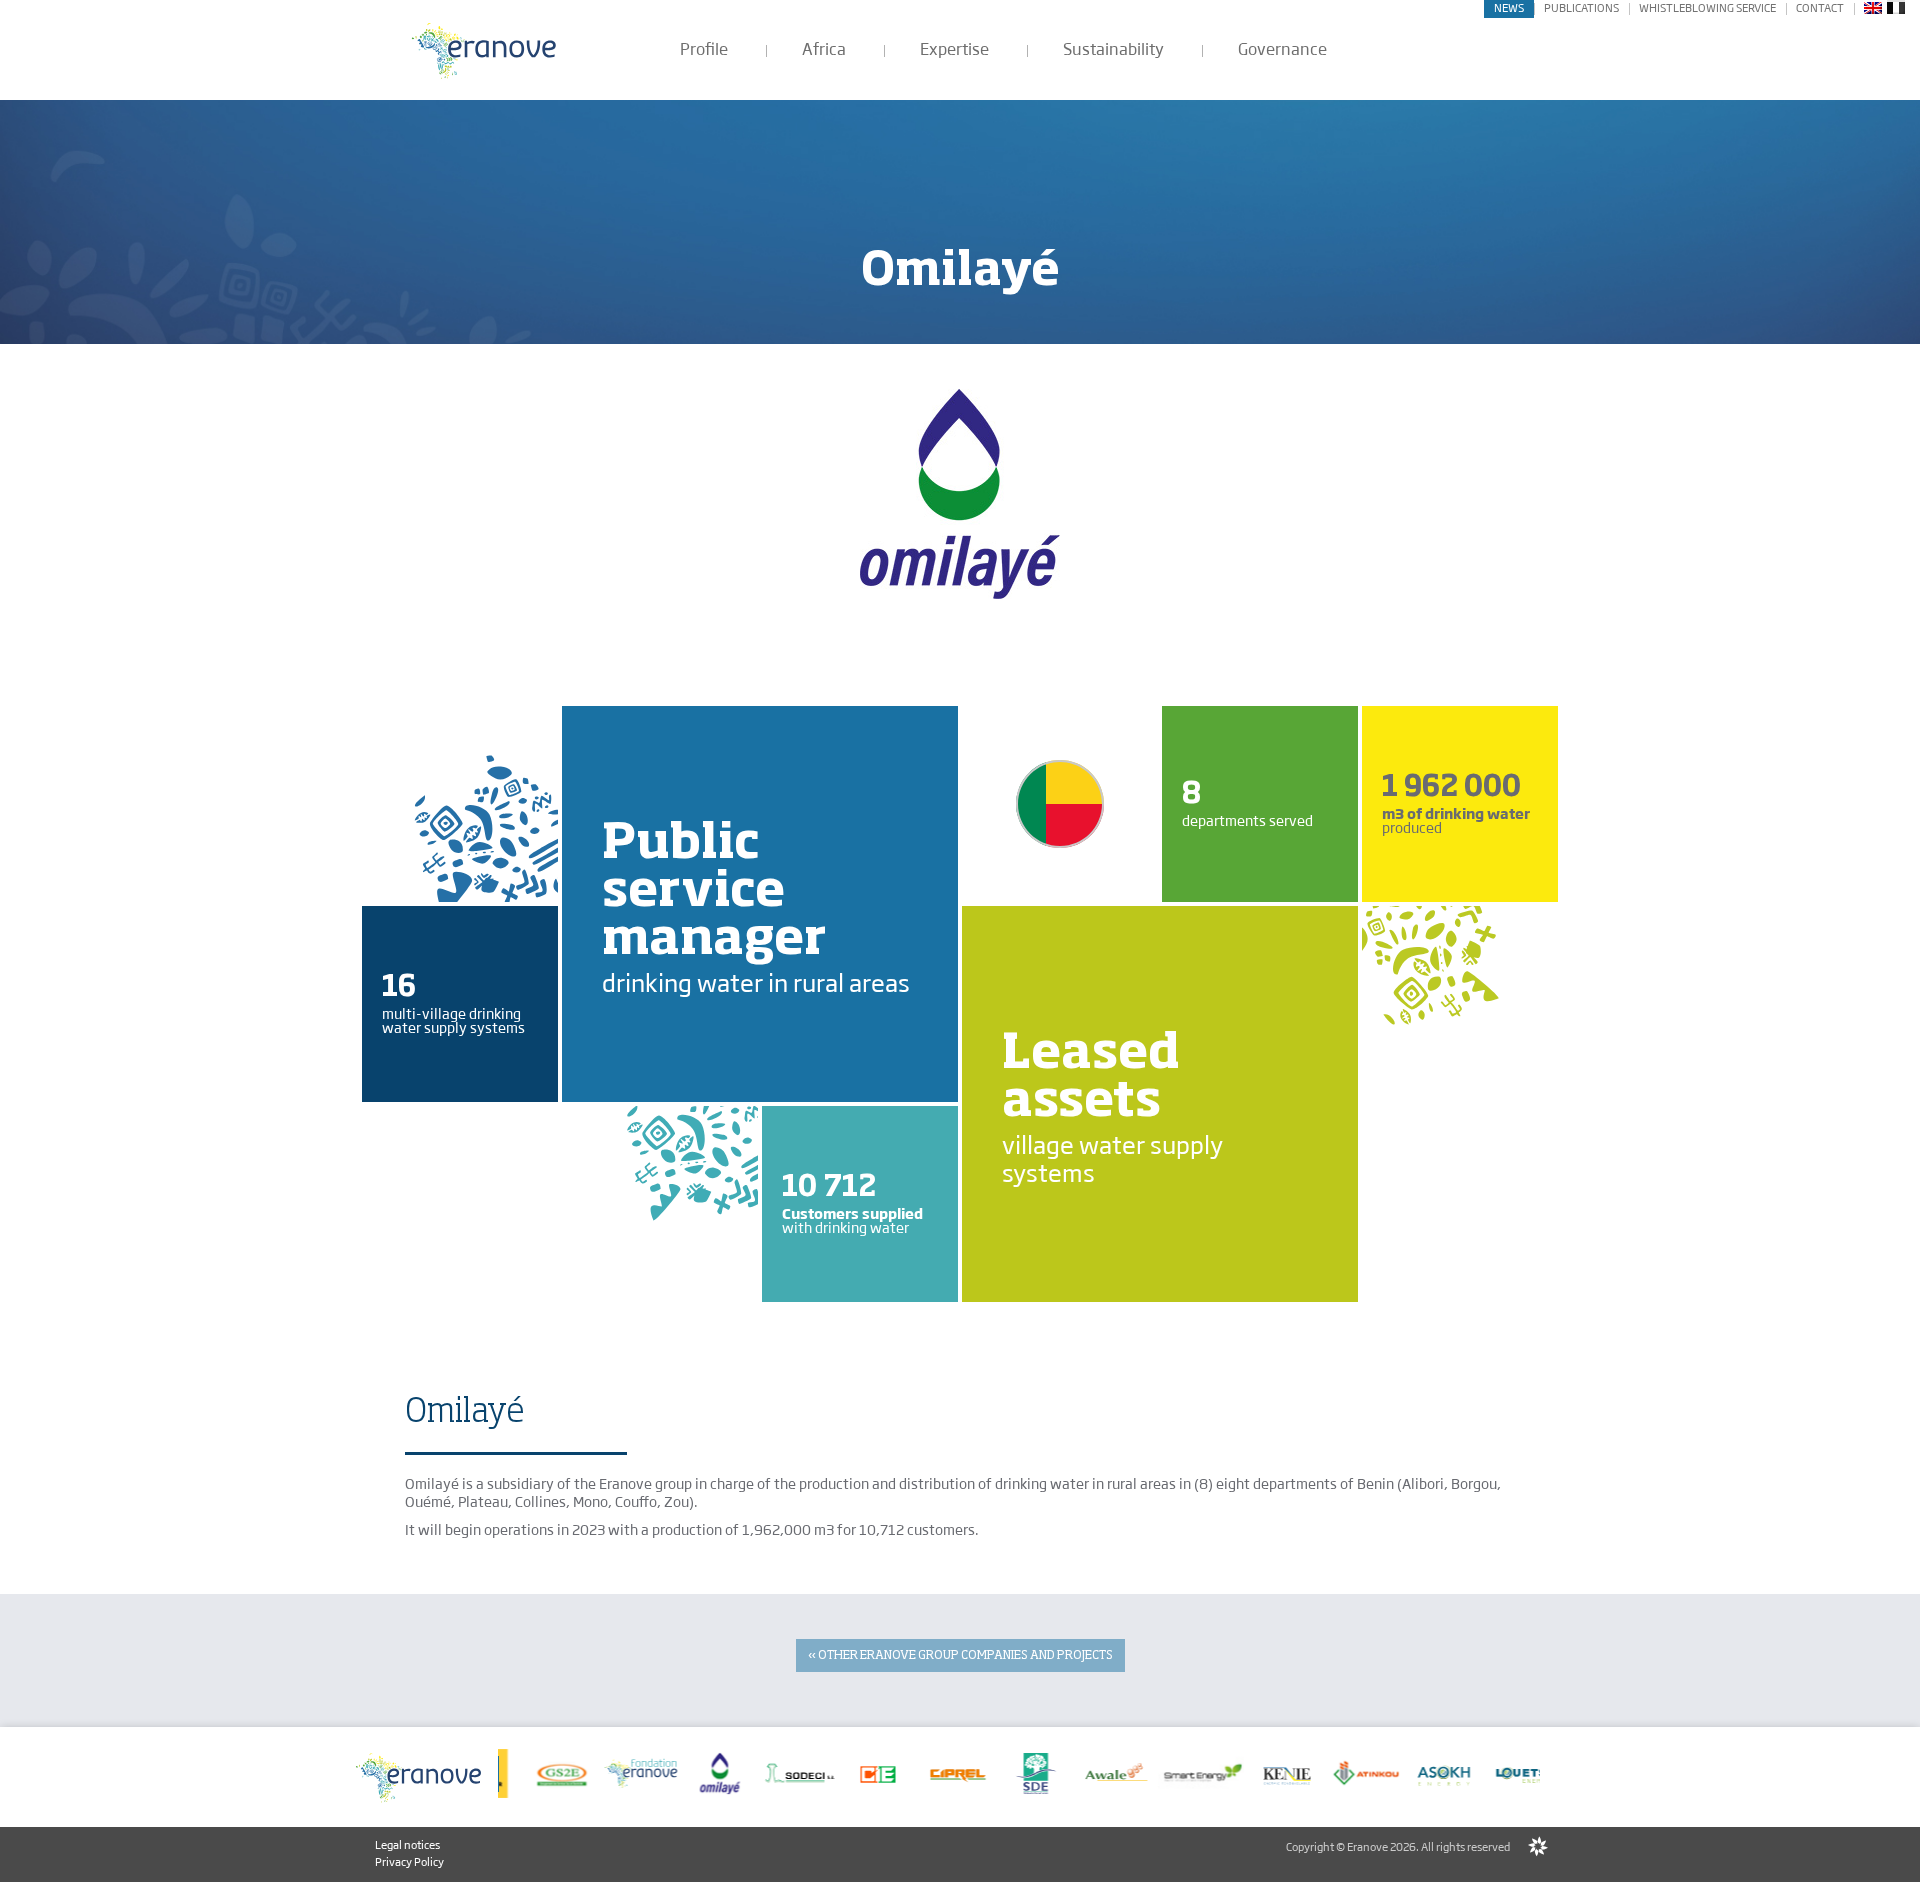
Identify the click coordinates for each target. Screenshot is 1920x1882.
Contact (1820, 8)
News (1509, 8)
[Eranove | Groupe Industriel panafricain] (485, 50)
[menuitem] (1873, 7)
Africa (824, 49)
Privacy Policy (409, 1862)
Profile (704, 49)
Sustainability (1113, 49)
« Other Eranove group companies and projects (960, 1656)
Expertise (954, 49)
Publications (1581, 8)
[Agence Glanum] (1538, 1847)
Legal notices (407, 1845)
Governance (1282, 49)
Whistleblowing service (1707, 8)
